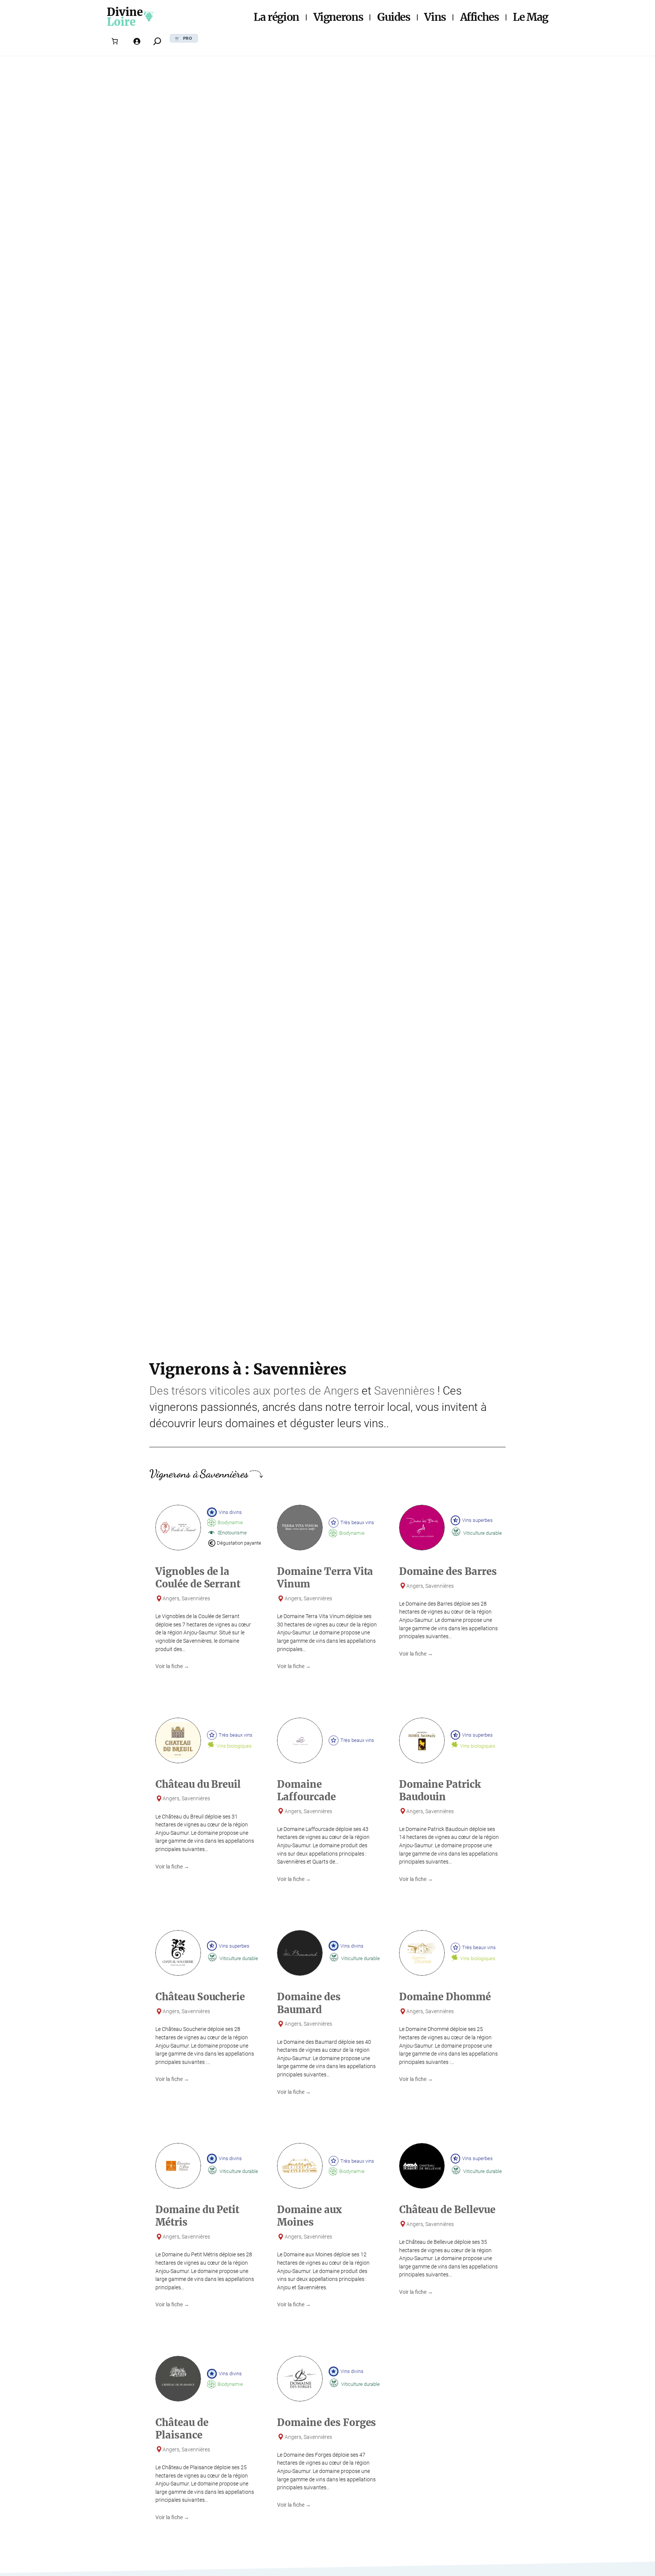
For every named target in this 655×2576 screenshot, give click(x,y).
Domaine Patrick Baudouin (440, 1791)
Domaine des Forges (327, 2423)
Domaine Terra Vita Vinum (325, 1578)
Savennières (404, 1391)
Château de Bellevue (447, 2210)
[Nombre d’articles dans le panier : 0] (115, 41)
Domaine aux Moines (309, 2216)
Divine (125, 12)
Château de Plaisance (182, 2429)
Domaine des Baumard (309, 2003)
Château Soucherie (200, 1997)
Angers (341, 1391)
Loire (121, 22)
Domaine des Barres (448, 1572)
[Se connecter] (137, 41)
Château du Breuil (198, 1784)
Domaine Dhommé (445, 1997)
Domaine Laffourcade (306, 1791)
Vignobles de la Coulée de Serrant (198, 1578)
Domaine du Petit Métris (197, 2216)
